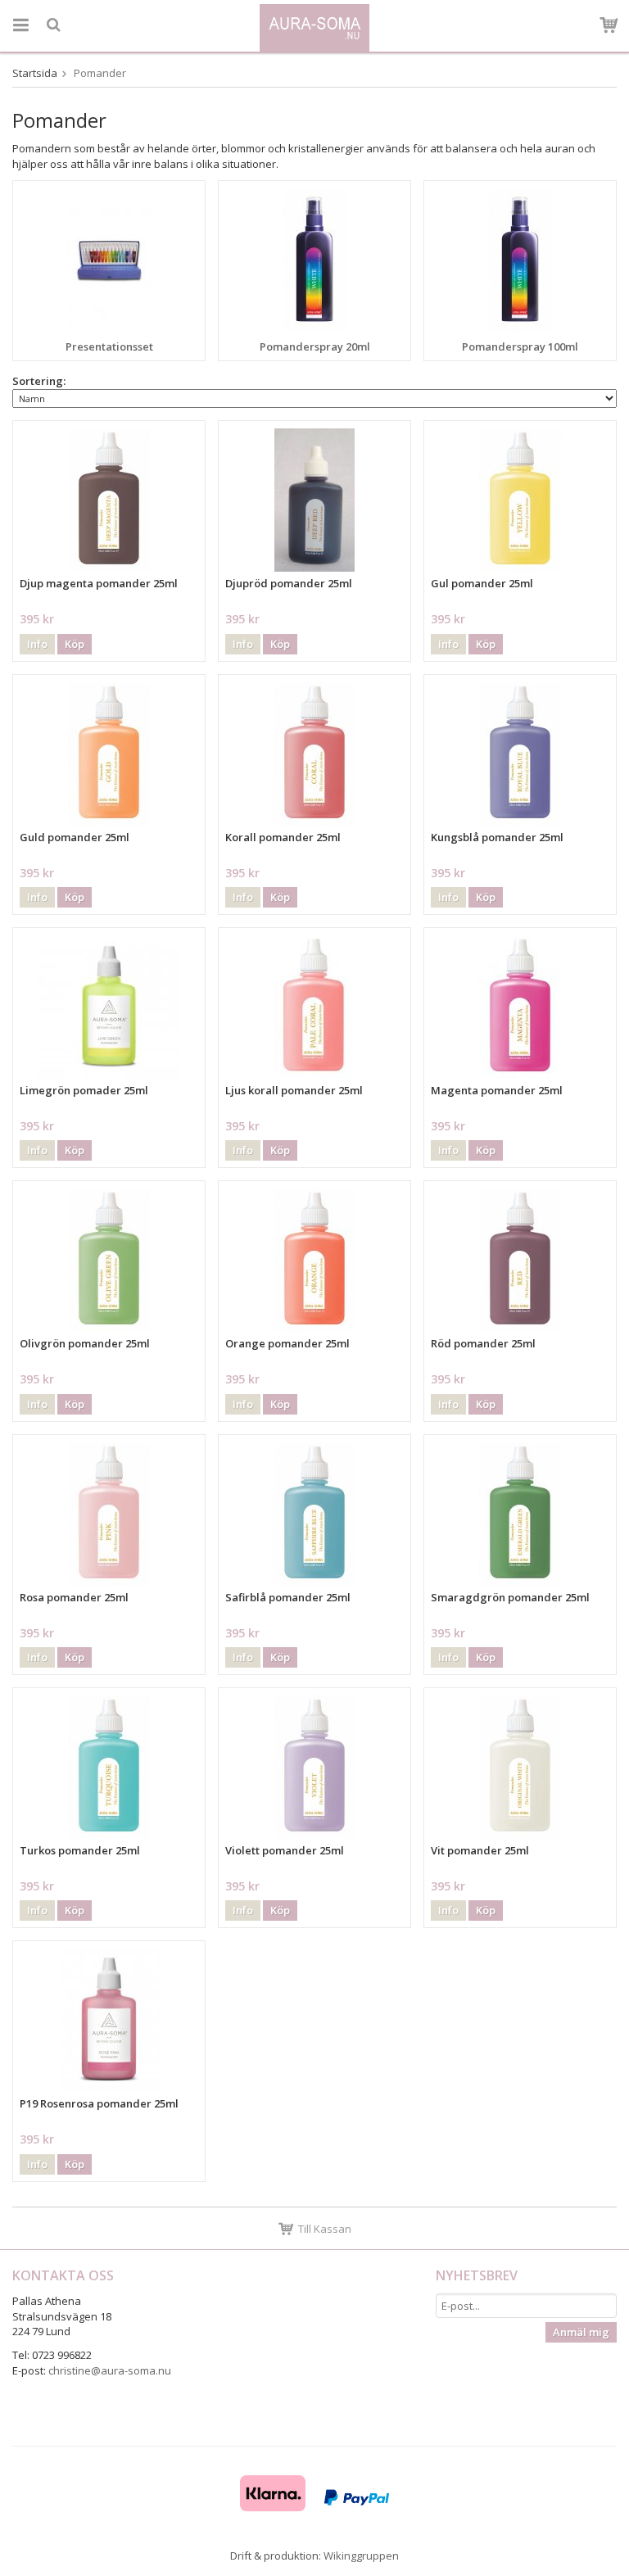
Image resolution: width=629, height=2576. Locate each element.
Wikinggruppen (361, 2556)
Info (37, 644)
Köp (75, 644)
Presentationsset (109, 346)
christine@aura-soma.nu (110, 2370)
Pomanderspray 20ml (315, 346)
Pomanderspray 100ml (520, 346)
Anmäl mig (581, 2332)
